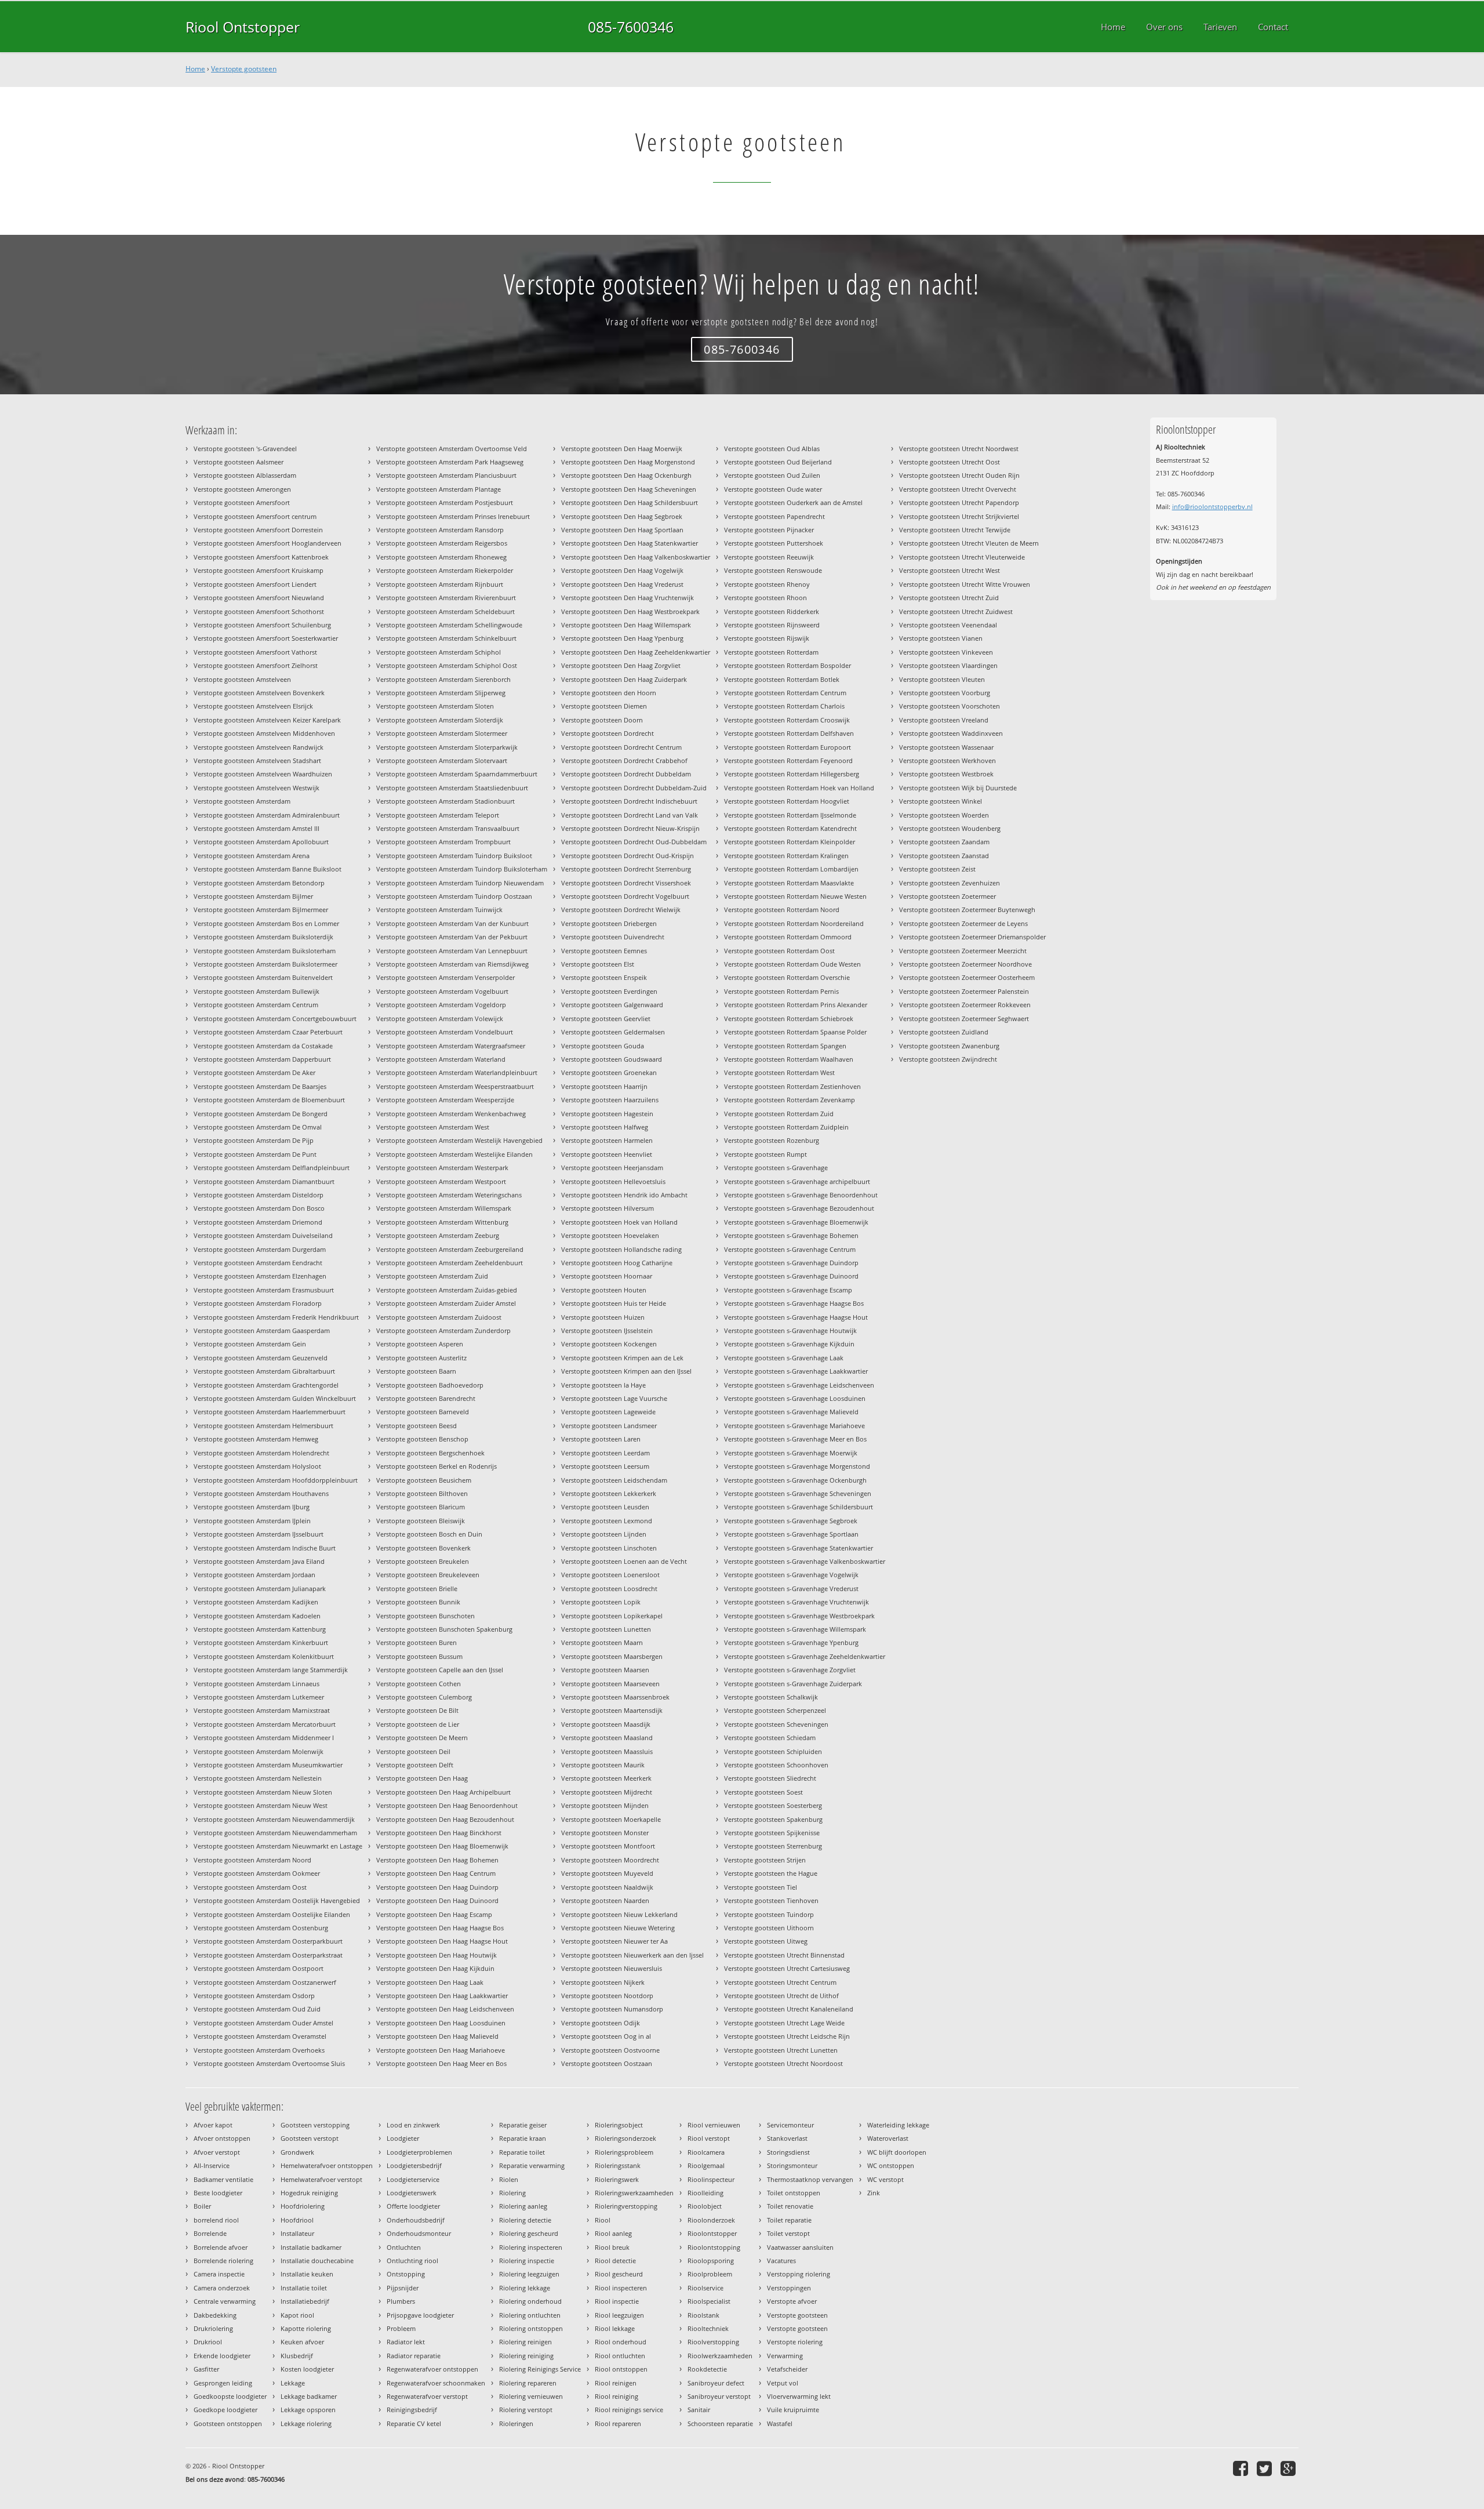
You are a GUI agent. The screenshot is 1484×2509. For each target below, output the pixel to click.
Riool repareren (618, 2423)
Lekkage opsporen (308, 2410)
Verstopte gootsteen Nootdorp (607, 1996)
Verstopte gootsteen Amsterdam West (433, 1127)
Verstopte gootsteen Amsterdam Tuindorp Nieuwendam (460, 883)
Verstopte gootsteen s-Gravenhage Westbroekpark (799, 1616)
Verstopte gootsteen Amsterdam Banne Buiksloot (268, 869)
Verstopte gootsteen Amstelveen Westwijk (257, 788)
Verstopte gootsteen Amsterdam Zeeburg (438, 1235)
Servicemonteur (790, 2125)
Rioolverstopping (713, 2342)
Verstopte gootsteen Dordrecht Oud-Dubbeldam (634, 842)
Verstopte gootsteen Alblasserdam (245, 475)
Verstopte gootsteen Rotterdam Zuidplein (786, 1127)
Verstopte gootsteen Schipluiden (773, 1751)
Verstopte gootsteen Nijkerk (603, 1982)
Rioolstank (703, 2315)
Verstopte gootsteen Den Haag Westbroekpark (630, 611)
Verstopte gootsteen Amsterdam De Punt (255, 1154)
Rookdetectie (707, 2369)
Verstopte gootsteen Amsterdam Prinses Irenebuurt (453, 516)
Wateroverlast (888, 2138)
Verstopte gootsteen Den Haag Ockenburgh (626, 475)
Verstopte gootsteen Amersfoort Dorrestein (258, 530)
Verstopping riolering (799, 2274)
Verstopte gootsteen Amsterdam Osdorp (254, 1996)
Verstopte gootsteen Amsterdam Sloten (435, 706)
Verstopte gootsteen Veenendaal (948, 625)
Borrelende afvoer (221, 2247)
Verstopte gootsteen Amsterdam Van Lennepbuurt (452, 951)
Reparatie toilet (522, 2152)
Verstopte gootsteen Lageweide (608, 1412)
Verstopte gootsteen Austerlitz (421, 1358)
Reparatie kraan (523, 2138)
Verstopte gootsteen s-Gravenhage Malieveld (791, 1412)
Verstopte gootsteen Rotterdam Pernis (781, 991)
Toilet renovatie (790, 2206)
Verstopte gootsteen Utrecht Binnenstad (784, 1955)
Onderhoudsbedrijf (416, 2220)
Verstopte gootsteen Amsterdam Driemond (258, 1222)
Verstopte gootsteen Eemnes (604, 951)
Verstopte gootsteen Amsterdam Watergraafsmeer (451, 1046)
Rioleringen (516, 2423)
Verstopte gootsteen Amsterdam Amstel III (257, 828)
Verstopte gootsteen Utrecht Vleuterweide (962, 557)
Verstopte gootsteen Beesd (417, 1426)
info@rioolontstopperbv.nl (1212, 506)
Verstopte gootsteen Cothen (419, 1684)
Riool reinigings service (629, 2410)
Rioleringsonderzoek (625, 2138)
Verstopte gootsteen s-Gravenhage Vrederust (791, 1588)
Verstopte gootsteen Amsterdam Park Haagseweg (450, 462)
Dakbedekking (215, 2315)
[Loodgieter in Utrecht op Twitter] (1266, 2468)
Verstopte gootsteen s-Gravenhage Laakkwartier (796, 1371)
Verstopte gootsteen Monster (605, 1833)
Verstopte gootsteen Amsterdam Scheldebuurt (445, 611)
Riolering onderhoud (530, 2301)
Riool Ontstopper (243, 27)
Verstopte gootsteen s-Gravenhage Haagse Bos (794, 1303)
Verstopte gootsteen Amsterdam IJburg (252, 1507)
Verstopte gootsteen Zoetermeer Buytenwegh (967, 909)
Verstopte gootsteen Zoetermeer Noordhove (965, 964)
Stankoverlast (787, 2138)
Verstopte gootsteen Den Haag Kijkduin (435, 1968)
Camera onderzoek (222, 2288)
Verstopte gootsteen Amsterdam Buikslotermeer (265, 964)
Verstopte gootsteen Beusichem (424, 1480)
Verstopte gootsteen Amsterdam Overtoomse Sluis (269, 2063)
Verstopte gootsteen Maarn (602, 1642)
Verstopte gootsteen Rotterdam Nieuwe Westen (795, 896)
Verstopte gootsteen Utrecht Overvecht (958, 489)
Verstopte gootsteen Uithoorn (769, 1928)
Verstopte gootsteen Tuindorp (769, 1914)
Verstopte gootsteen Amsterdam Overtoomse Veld (452, 449)
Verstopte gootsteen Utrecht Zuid (949, 598)
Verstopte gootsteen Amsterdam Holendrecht (261, 1453)
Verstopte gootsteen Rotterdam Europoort (788, 747)
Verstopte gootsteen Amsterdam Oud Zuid (257, 2009)
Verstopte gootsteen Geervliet (606, 1019)
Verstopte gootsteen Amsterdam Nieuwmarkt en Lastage (278, 1846)
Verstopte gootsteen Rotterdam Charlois (784, 706)
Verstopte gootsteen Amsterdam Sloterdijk (440, 720)
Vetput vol (783, 2383)
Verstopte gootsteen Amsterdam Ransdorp (440, 530)
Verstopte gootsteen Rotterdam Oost (779, 951)
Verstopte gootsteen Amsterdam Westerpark (442, 1168)
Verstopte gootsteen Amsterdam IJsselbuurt (259, 1534)
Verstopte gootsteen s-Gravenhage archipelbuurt (797, 1181)
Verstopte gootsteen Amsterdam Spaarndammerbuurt (457, 774)
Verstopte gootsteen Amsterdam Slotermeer (442, 733)
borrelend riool (216, 2220)
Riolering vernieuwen (531, 2396)
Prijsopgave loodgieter (420, 2315)
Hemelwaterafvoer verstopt (321, 2179)
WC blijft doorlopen (897, 2152)
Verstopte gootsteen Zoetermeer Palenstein (964, 991)
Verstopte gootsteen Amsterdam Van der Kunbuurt (452, 923)
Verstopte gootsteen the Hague (771, 1873)
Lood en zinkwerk (413, 2125)
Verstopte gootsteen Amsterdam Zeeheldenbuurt (450, 1263)
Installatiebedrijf (305, 2301)
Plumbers (401, 2301)
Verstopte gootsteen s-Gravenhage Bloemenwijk (796, 1222)
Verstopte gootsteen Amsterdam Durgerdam (260, 1249)
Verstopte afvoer (792, 2301)
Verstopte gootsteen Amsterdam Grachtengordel (266, 1385)
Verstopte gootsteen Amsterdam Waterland (441, 1059)
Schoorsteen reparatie (720, 2423)
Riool (603, 2220)
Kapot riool (297, 2315)
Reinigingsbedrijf (412, 2410)
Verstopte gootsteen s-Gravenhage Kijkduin (789, 1344)
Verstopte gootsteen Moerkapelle (611, 1819)
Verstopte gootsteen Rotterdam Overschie (787, 977)
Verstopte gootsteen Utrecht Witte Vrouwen (965, 584)
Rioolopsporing (711, 2261)
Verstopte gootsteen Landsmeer (609, 1426)
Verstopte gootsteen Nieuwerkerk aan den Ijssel (632, 1955)
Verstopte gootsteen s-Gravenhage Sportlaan (791, 1534)
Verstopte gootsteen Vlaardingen (948, 665)
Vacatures (781, 2261)
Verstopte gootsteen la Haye (603, 1385)
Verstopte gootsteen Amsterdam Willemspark (444, 1208)
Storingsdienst (788, 2152)
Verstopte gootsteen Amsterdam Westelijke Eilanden (454, 1154)
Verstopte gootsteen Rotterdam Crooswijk (787, 720)
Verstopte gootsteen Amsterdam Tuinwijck (439, 909)
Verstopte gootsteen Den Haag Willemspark (626, 625)
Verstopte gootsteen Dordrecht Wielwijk (621, 909)
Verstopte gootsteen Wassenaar (946, 747)
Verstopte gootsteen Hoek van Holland (619, 1222)
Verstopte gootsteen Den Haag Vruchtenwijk (628, 598)
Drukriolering (213, 2328)
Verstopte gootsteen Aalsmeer (239, 462)
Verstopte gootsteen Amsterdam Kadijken (256, 1602)
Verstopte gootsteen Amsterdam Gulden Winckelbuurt (275, 1398)
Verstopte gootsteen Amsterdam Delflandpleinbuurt (272, 1168)
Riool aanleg (613, 2233)
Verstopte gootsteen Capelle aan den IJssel (440, 1670)
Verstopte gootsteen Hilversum (608, 1208)
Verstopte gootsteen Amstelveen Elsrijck (253, 706)
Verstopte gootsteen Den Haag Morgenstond (628, 462)
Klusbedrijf (297, 2356)
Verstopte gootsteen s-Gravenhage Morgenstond (797, 1466)
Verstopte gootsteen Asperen (420, 1344)
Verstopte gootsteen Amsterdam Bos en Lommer (266, 923)
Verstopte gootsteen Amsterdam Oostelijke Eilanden (272, 1914)
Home (195, 69)
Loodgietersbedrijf (414, 2165)
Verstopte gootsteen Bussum (419, 1656)
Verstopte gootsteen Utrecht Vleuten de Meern (969, 543)
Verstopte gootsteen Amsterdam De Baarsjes (260, 1086)
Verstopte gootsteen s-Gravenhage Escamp (788, 1290)
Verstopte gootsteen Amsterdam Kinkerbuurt (261, 1642)
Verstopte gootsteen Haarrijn (604, 1086)
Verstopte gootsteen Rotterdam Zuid (779, 1114)
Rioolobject (705, 2206)
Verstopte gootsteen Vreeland (944, 720)
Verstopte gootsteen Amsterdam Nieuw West (261, 1805)
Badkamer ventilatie (223, 2179)
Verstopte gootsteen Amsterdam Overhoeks (259, 2050)
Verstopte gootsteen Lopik (601, 1602)
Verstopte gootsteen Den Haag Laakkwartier (442, 1996)
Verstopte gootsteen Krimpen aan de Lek (622, 1358)
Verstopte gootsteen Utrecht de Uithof (781, 1996)
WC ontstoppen (891, 2165)
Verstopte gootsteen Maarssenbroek (615, 1697)
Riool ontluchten (620, 2356)
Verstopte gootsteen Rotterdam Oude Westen (792, 964)
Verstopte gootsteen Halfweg (605, 1127)
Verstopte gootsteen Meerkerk (606, 1778)
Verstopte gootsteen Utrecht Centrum (780, 1982)
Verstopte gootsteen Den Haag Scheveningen (629, 489)
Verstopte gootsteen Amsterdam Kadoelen (257, 1616)
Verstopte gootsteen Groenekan (609, 1072)
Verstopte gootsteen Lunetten (606, 1629)
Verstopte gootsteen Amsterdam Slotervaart (442, 760)
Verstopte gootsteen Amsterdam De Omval (258, 1127)
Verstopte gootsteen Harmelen (607, 1140)
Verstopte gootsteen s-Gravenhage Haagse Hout (796, 1317)
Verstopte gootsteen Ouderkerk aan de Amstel (793, 502)
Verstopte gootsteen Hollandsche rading (621, 1249)
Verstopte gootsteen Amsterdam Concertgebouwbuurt (275, 1019)
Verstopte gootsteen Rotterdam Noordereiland (794, 923)
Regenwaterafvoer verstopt (427, 2396)
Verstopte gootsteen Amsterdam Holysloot (257, 1466)
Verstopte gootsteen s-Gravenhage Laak (784, 1358)
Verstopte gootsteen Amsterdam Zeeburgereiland (450, 1249)
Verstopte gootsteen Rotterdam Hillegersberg (792, 774)
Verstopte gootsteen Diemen (604, 706)
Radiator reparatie (414, 2356)
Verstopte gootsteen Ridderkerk (772, 611)
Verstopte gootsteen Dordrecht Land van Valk (630, 815)
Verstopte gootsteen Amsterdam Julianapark (260, 1588)
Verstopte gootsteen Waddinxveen (951, 733)
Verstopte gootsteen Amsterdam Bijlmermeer (261, 909)
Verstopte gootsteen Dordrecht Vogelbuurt (625, 896)
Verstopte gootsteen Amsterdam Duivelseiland (263, 1235)
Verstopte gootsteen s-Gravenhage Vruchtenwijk (796, 1602)
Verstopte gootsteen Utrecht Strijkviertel (959, 516)
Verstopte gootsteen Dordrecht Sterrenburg (626, 869)
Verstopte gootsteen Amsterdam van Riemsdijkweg (452, 964)
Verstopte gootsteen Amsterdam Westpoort (441, 1181)
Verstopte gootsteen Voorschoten (950, 706)
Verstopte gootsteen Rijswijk (767, 638)
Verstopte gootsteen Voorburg (945, 693)
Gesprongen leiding (223, 2383)
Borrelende (210, 2233)
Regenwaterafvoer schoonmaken (436, 2383)
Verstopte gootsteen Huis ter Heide (614, 1303)
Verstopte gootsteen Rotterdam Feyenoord (788, 760)
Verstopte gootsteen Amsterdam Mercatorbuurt (265, 1724)
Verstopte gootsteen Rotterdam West (779, 1072)
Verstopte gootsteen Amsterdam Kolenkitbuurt (264, 1656)
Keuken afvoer (302, 2342)
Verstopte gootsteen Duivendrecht (613, 937)
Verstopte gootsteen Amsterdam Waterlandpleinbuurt (457, 1072)
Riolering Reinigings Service (540, 2369)
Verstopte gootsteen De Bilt (417, 1710)
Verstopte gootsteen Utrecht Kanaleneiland (789, 2009)
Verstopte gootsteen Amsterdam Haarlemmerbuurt (270, 1412)
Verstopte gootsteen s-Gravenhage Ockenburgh (795, 1480)
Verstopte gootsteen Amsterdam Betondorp (259, 883)
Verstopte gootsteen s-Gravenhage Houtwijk (790, 1330)
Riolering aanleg (523, 2206)
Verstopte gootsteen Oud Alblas (772, 449)
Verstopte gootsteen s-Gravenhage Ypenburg (791, 1642)
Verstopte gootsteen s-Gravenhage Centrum (790, 1249)
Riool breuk (612, 2247)
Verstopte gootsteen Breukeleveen (428, 1575)
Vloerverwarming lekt (799, 2396)
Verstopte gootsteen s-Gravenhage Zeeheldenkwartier (805, 1656)
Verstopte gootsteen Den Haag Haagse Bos (440, 1928)
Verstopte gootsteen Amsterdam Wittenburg (442, 1222)
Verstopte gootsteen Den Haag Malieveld (437, 2036)
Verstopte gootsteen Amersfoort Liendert (255, 584)
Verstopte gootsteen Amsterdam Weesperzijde (445, 1100)
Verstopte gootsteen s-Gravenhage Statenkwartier (799, 1548)
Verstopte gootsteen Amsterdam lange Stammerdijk (271, 1670)
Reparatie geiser (523, 2125)
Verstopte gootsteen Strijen (765, 1860)
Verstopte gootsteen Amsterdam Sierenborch (443, 679)
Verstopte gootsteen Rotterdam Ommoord (788, 937)
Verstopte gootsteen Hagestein (607, 1114)
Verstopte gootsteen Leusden (605, 1507)
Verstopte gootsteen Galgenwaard (612, 1005)
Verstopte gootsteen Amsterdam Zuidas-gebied (447, 1290)
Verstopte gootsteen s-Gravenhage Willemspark (795, 1629)
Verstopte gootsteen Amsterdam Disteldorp (259, 1195)
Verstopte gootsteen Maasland (607, 1738)
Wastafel (780, 2423)
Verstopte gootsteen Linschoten (609, 1548)
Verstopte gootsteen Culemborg (424, 1697)
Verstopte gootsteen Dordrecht (608, 733)
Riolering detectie (525, 2220)
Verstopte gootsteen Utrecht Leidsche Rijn (787, 2036)
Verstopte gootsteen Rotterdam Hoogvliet (787, 801)
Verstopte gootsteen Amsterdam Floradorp (258, 1303)
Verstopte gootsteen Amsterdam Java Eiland (259, 1561)
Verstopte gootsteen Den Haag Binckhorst (439, 1833)
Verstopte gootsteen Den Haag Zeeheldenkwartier (636, 652)
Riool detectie (615, 2261)
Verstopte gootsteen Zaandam (944, 842)
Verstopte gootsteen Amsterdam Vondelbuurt (445, 1032)
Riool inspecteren (621, 2288)
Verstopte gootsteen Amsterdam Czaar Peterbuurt (268, 1032)
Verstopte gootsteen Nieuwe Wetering (618, 1928)
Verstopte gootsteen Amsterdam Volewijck (440, 1019)
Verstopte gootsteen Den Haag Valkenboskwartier (636, 557)
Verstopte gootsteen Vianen (941, 638)
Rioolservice (705, 2288)
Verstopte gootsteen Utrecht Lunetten (781, 2050)
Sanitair (699, 2410)
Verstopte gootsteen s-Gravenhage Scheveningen (798, 1493)
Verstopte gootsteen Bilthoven (422, 1493)
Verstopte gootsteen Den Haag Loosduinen (441, 2023)
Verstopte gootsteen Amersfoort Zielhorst (256, 665)
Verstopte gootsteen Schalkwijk (771, 1697)
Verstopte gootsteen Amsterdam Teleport (438, 815)
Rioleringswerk (617, 2179)
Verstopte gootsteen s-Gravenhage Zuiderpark (793, 1684)
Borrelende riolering (223, 2261)
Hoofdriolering (303, 2206)
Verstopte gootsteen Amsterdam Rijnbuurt (440, 584)
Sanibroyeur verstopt (719, 2396)
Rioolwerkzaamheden (720, 2356)
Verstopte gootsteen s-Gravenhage (776, 1168)
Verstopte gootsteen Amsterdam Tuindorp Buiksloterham (462, 869)
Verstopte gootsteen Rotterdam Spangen (785, 1046)
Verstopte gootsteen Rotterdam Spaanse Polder (795, 1032)
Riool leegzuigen (619, 2315)
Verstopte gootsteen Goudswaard (612, 1059)
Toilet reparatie (789, 2220)
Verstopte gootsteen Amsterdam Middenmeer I (264, 1738)
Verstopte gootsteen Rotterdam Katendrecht (790, 828)
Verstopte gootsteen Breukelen (423, 1561)
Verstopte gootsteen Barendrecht (426, 1398)
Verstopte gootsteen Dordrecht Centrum (621, 747)
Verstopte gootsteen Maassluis (607, 1751)
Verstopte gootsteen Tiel (761, 1887)
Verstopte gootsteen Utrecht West (950, 570)
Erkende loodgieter (222, 2356)
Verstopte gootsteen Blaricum (421, 1507)
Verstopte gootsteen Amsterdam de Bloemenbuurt (269, 1100)
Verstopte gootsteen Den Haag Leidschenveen (445, 2009)
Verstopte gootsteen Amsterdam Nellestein (258, 1778)
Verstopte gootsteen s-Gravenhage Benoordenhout (801, 1195)
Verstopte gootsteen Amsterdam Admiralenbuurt (267, 815)
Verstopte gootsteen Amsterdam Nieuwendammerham (275, 1833)
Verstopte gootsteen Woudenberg (950, 828)
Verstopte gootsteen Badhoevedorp (430, 1385)
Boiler (202, 2206)
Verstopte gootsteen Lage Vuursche (614, 1398)
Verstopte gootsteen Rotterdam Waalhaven (789, 1059)
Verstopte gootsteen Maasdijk (606, 1724)
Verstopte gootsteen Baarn (416, 1371)
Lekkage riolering (306, 2423)
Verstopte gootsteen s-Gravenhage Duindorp (791, 1263)
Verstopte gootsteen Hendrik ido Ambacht (624, 1195)
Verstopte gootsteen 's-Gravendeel (245, 449)
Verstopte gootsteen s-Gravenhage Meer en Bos (795, 1439)
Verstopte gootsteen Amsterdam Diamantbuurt (264, 1181)
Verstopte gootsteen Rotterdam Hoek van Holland (799, 788)
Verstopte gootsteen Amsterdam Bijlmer (253, 896)
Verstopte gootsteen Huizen (603, 1317)
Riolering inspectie (527, 2261)
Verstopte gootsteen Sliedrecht (770, 1778)
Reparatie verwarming (532, 2165)
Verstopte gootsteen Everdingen (609, 991)
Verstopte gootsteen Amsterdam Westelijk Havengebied (459, 1140)
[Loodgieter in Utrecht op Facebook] (1242, 2468)
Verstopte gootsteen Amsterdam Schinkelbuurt (446, 638)
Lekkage (293, 2383)
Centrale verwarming (225, 2301)
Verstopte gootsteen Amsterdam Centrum (256, 1005)
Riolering (512, 2193)
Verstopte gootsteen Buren (417, 1642)
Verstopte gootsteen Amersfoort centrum (255, 516)
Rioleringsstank (618, 2165)
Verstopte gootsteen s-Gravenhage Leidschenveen (799, 1385)
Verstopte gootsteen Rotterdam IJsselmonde (790, 815)
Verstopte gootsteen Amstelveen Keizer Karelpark (267, 720)
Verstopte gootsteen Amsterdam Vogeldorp (441, 1005)
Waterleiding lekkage (898, 2125)
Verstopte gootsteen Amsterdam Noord (252, 1860)
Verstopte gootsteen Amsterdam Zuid (432, 1276)
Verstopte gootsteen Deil (413, 1751)
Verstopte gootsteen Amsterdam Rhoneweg (441, 557)
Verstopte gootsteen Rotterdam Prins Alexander (796, 1005)
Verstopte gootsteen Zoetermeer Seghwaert (964, 1019)
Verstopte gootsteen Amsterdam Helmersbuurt (263, 1426)
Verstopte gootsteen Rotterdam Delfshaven (789, 733)
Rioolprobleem (710, 2274)
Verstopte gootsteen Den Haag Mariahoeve (441, 2050)
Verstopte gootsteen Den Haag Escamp (434, 1914)
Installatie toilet (304, 2288)
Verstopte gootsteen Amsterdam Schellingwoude (449, 625)
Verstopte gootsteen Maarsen (605, 1670)
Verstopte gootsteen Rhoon (765, 598)
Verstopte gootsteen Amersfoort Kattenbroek (261, 557)
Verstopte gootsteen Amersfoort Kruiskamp (259, 570)
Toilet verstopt (788, 2233)
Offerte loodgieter (413, 2206)
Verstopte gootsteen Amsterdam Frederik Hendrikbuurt (276, 1317)
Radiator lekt (406, 2342)
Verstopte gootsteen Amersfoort (242, 502)
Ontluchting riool (412, 2261)
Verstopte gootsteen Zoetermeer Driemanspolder (972, 937)
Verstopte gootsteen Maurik (603, 1765)
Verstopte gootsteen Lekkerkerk (609, 1493)
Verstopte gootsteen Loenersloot (610, 1575)
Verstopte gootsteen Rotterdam (771, 652)
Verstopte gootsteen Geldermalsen (613, 1032)
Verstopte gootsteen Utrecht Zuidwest (956, 611)
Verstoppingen (789, 2288)
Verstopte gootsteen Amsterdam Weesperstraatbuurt (455, 1086)
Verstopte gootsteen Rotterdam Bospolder (788, 665)
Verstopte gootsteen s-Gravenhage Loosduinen (795, 1398)
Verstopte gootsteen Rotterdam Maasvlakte (789, 883)
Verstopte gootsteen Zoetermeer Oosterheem (967, 977)
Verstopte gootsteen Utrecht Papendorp (959, 502)
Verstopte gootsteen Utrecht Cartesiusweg (787, 1968)
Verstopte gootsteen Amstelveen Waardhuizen (263, 774)
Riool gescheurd (619, 2274)
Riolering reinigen (525, 2342)
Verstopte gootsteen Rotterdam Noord (782, 909)
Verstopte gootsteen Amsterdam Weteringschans (449, 1195)
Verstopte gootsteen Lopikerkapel (612, 1616)
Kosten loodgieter (307, 2369)
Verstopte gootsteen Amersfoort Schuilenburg (262, 625)
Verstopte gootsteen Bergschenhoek (430, 1453)
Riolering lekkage (525, 2288)
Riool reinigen (616, 2383)
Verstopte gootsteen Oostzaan (607, 2063)
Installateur (297, 2233)
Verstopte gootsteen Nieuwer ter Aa (614, 1941)
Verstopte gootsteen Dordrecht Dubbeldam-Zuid (634, 788)
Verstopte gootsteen (244, 69)
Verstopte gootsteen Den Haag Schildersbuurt (630, 502)
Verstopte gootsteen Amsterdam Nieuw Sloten (263, 1792)
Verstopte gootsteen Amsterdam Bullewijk (257, 991)
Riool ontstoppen (621, 2369)
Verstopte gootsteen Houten (604, 1290)
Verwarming (785, 2356)
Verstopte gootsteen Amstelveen (242, 679)
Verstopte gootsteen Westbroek (946, 774)
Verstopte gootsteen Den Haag (422, 1778)
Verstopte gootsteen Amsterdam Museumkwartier (268, 1765)
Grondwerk (297, 2152)
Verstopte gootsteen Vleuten (942, 679)
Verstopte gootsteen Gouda (603, 1046)
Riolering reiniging (526, 2356)
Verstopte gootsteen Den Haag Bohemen (437, 1860)
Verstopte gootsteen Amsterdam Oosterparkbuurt (268, 1941)
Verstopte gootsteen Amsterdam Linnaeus (257, 1684)
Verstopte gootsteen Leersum (605, 1466)
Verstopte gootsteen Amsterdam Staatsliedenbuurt (452, 788)
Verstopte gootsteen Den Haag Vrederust (622, 584)
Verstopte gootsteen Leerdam (605, 1453)
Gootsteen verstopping (315, 2125)
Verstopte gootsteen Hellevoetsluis (613, 1181)
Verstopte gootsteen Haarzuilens (610, 1100)
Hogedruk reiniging (309, 2193)
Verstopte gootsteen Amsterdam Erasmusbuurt (264, 1290)
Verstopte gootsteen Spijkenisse (772, 1833)
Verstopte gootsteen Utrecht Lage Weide (784, 2023)
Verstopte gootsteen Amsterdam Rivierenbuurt (446, 598)
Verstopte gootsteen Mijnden (605, 1805)
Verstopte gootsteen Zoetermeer (947, 896)
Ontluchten (404, 2247)
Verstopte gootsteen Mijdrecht (607, 1792)
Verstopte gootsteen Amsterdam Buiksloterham (265, 951)
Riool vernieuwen (714, 2125)
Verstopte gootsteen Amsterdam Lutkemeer (259, 1697)
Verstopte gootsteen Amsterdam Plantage (439, 489)
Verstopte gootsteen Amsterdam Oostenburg (261, 1928)
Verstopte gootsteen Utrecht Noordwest (959, 449)
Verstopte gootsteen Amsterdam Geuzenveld (261, 1358)
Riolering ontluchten (530, 2315)
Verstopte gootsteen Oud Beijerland (778, 462)
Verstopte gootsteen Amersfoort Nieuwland (259, 598)
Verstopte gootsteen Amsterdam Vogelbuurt (442, 991)
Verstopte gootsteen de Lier (418, 1724)
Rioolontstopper (712, 2233)
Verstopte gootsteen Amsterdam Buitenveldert (263, 977)
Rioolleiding (705, 2193)
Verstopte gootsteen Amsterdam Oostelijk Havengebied (277, 1900)
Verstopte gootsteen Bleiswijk (421, 1521)
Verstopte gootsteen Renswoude (773, 570)
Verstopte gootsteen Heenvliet (607, 1154)
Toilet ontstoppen (794, 2193)
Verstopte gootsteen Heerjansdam (612, 1168)
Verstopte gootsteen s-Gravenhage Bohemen (791, 1235)
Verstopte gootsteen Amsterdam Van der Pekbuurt (452, 937)
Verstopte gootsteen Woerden (944, 815)
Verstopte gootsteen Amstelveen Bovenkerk (259, 693)
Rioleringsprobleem (624, 2152)
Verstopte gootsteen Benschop (422, 1439)
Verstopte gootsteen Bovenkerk (423, 1548)
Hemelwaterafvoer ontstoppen (327, 2165)
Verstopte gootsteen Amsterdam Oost (250, 1887)
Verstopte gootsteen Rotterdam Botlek (782, 679)
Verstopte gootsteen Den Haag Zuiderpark (624, 679)
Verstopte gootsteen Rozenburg (772, 1140)
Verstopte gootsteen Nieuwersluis (612, 1968)
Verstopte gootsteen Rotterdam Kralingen (786, 856)
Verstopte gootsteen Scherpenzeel (775, 1710)
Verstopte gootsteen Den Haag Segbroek (622, 516)
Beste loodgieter (218, 2193)
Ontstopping (406, 2274)
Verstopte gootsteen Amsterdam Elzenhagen (260, 1276)
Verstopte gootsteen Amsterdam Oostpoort (259, 1968)
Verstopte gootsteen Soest (763, 1792)
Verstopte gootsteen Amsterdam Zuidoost (439, 1317)
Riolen (509, 2179)
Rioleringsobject (619, 2125)
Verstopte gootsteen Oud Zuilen (772, 475)
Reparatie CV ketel (414, 2423)
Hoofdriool (297, 2220)
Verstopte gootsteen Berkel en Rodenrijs (437, 1466)
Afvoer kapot (213, 2125)
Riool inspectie (617, 2301)
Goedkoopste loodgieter (230, 2396)
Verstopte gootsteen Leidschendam (614, 1480)
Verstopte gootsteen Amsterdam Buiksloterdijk (263, 937)
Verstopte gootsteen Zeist (937, 869)
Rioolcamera (706, 2152)
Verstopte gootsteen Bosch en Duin (429, 1534)
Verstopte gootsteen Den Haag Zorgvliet (621, 665)
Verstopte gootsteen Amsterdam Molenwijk (259, 1751)
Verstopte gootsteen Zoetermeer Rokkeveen (965, 1005)
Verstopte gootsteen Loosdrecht (609, 1588)
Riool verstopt (709, 2138)
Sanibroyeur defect (716, 2383)
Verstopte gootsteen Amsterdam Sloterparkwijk (447, 747)
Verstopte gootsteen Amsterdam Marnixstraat (262, 1710)
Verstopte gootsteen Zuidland (944, 1032)
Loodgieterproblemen (419, 2152)
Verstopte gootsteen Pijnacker (769, 530)
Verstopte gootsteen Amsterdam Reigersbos (442, 543)
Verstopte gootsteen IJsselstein (607, 1330)
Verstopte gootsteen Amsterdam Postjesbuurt (445, 502)
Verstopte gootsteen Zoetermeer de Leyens (963, 923)
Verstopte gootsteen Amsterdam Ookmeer (257, 1873)
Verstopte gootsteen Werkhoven (947, 760)
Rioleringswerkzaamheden (634, 2193)
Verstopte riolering (795, 2342)
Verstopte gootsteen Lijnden (604, 1534)
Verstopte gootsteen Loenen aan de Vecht (624, 1561)
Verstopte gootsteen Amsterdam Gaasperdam (262, 1330)
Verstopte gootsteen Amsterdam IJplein (252, 1521)
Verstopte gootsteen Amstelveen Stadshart (257, 760)
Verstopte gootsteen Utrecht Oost (950, 462)
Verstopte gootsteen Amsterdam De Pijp (254, 1140)
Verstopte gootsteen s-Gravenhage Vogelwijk (791, 1575)
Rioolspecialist (709, 2301)
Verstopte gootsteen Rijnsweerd (772, 625)
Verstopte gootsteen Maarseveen (610, 1684)
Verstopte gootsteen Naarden (605, 1900)
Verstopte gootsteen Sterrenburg (773, 1846)
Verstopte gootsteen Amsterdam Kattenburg (260, 1629)
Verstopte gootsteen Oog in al (606, 2036)
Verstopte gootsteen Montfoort (608, 1846)
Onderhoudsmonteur (419, 2233)
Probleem (401, 2328)
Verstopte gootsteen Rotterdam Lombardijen (791, 869)
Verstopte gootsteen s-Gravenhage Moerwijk (791, 1453)
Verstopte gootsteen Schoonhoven (776, 1765)
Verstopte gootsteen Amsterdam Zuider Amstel (446, 1303)
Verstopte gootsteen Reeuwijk (769, 557)
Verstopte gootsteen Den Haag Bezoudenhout (445, 1819)
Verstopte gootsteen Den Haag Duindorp (437, 1887)
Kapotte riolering (306, 2328)
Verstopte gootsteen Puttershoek (774, 543)
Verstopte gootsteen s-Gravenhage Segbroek (791, 1521)
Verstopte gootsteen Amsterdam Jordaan (254, 1575)
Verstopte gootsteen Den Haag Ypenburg (622, 638)
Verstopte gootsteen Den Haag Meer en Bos (441, 2063)
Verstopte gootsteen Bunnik (418, 1602)
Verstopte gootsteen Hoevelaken (610, 1235)
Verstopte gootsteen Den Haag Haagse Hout (442, 1941)
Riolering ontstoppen (531, 2328)
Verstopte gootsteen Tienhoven (771, 1900)
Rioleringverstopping (626, 2206)
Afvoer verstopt (217, 2152)
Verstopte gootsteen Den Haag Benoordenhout (447, 1805)
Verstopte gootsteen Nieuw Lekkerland (619, 1914)
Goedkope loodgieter (225, 2410)
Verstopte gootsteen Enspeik (604, 977)
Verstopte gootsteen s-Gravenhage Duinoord (791, 1276)
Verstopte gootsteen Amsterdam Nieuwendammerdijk (274, 1819)
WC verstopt (885, 2179)
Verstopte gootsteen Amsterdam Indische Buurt (265, 1548)
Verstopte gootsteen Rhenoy (767, 584)
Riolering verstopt (526, 2410)
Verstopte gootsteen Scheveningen (776, 1724)
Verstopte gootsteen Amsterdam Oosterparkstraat (268, 1955)
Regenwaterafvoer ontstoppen (432, 2369)
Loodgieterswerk (412, 2193)
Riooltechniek (708, 2328)
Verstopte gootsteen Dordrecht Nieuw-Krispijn (630, 828)
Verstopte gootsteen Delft (415, 1765)
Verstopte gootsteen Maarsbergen (612, 1656)
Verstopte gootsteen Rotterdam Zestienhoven (792, 1086)
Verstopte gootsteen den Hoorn (609, 693)
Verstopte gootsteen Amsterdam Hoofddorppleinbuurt (276, 1480)
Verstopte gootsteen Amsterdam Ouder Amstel (263, 2023)
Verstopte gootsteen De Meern (422, 1738)
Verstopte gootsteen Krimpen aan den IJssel (626, 1371)
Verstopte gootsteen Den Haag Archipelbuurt (443, 1792)
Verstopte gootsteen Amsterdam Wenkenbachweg (451, 1114)
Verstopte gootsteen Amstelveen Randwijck (259, 747)
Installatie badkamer (311, 2247)
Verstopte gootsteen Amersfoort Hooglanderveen (268, 543)
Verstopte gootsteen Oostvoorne (610, 2050)
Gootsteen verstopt (310, 2138)
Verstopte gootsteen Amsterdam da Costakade (263, 1046)
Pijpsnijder (403, 2288)
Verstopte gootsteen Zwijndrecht (948, 1059)
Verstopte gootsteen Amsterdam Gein (250, 1344)
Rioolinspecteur (711, 2179)
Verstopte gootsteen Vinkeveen (946, 652)
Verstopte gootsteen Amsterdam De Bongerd (261, 1114)
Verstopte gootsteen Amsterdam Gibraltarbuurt (264, 1371)
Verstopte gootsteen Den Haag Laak (430, 1982)
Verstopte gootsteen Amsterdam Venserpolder (445, 977)
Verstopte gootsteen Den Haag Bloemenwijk (442, 1846)
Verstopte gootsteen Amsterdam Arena (252, 856)
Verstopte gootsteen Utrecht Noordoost (783, 2063)
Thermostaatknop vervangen (810, 2179)
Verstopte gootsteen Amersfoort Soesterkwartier (266, 638)
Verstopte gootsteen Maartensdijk (612, 1710)
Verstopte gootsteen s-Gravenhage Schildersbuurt (799, 1507)
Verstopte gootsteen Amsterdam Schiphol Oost (447, 665)
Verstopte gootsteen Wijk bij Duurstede (958, 788)
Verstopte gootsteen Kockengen (609, 1344)
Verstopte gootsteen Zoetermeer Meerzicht (963, 951)
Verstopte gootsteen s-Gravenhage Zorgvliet (790, 1670)
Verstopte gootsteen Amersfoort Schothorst (259, 611)
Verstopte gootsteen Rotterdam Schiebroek (789, 1019)
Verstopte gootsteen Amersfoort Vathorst (255, 652)
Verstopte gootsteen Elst (598, 964)
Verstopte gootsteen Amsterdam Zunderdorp (443, 1330)
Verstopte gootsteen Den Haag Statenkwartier (630, 543)
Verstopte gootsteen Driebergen (609, 923)
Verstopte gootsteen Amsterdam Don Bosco (259, 1208)
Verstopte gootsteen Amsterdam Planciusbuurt (446, 475)
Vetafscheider (787, 2369)
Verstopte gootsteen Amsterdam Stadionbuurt (445, 801)
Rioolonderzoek (711, 2220)
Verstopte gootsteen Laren (601, 1439)
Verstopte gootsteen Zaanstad (944, 856)
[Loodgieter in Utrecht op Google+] (1290, 2468)
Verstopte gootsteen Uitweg (766, 1941)
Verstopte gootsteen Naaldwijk (607, 1887)
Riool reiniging (616, 2396)
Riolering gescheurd (529, 2233)
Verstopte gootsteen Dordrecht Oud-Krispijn (628, 856)
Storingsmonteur (792, 2165)
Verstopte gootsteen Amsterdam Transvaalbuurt (448, 828)
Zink (874, 2193)
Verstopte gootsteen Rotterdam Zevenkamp (790, 1100)
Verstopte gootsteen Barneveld (423, 1412)
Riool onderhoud (621, 2342)
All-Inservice (212, 2165)
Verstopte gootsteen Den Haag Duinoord (437, 1900)
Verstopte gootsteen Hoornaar (607, 1276)
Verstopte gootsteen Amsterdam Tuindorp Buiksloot (454, 856)
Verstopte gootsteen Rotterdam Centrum (785, 693)
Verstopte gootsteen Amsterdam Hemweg (256, 1439)
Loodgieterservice (413, 2179)
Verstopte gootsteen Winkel (941, 801)
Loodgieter (403, 2138)
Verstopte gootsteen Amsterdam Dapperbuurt (262, 1059)
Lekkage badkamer (309, 2396)
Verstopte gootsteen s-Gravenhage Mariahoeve (794, 1426)
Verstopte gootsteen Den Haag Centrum (436, 1873)
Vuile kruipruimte (793, 2410)
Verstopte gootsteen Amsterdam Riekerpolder (445, 570)
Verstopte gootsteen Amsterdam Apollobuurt (261, 842)
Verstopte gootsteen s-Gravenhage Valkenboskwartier (805, 1561)
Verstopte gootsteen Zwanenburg (949, 1046)
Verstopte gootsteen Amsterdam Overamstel (260, 2036)
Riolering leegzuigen (529, 2274)
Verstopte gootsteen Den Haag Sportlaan (622, 530)
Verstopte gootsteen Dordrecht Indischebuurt (629, 801)
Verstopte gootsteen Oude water (773, 489)
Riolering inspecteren (531, 2247)
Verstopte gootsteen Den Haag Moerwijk (622, 449)
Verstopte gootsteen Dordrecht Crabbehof (624, 760)
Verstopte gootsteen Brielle (417, 1588)
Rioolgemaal (706, 2165)
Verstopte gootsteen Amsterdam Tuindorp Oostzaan (454, 896)
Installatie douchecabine (317, 2261)
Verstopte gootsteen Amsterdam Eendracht (258, 1263)
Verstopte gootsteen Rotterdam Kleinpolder (790, 842)
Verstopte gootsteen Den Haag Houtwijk (437, 1955)
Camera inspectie (219, 2274)
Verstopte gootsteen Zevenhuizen (950, 883)
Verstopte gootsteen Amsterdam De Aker (254, 1072)
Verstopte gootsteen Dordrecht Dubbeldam (626, 774)
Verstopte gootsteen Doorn (602, 720)
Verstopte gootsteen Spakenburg (773, 1819)
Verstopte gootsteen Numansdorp (612, 2009)
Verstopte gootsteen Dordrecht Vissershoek (626, 883)
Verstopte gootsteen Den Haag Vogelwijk (622, 570)
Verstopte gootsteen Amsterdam (242, 801)
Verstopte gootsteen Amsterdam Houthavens (261, 1493)
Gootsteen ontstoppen (228, 2423)
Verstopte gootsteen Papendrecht (774, 516)
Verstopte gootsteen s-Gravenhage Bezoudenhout (799, 1208)
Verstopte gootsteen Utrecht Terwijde (955, 530)
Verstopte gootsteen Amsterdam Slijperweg (441, 693)
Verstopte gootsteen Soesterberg (773, 1805)
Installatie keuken (307, 2274)
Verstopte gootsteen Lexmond (607, 1521)
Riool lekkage (615, 2328)
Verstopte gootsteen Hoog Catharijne (617, 1263)
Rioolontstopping (714, 2247)
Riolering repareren (528, 2383)
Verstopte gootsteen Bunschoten (425, 1616)
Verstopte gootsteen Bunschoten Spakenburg (444, 1629)
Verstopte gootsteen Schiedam (770, 1738)
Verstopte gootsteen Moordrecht (610, 1860)
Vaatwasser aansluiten (800, 2247)
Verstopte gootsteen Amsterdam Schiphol (439, 652)
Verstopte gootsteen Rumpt (765, 1154)
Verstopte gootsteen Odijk (601, 2023)
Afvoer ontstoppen (222, 2138)
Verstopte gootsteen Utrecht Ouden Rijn (959, 475)
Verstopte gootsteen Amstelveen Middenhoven (264, 733)
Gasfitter (206, 2369)
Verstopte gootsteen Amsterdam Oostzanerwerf (265, 1982)
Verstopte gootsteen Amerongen (242, 489)
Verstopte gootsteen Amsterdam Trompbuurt (443, 842)
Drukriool (208, 2342)
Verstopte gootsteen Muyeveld (607, 1873)
